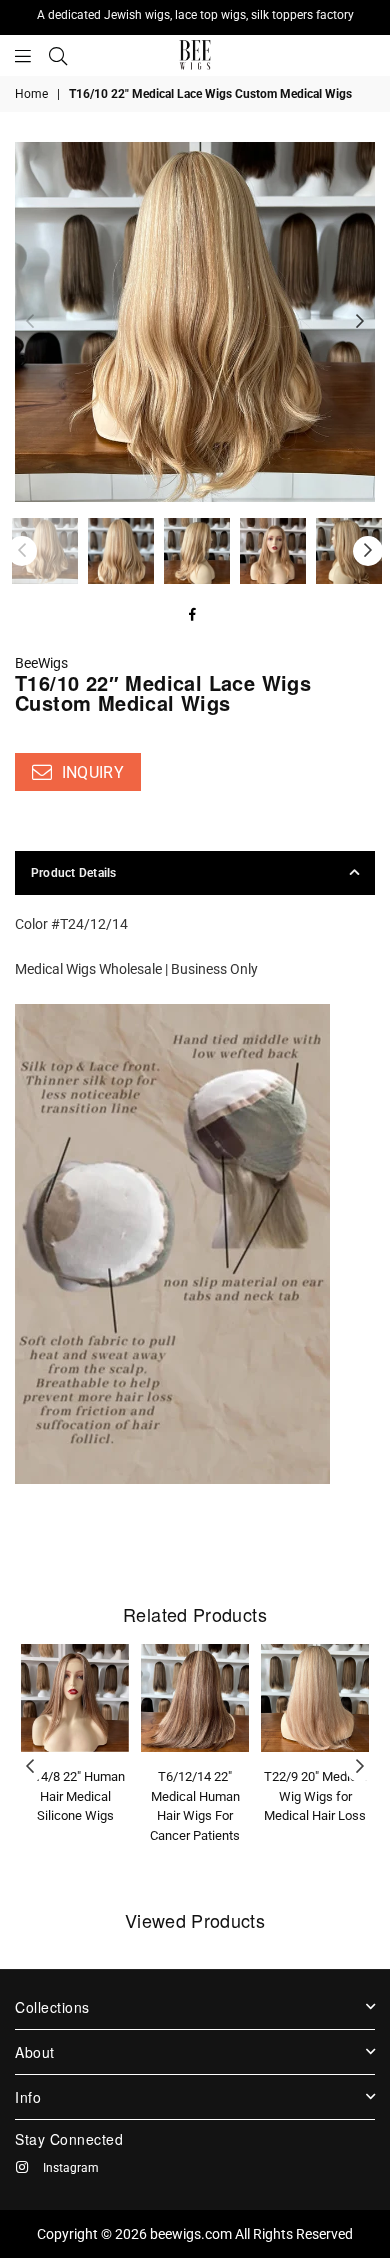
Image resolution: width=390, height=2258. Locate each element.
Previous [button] (30, 322)
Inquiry (90, 772)
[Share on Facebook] (193, 616)
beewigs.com (191, 2234)
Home (31, 94)
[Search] (58, 55)
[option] (195, 322)
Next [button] (360, 322)
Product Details (74, 873)
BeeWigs (41, 663)
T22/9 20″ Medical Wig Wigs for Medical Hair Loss (315, 1796)
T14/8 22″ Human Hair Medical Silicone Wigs (75, 1796)
